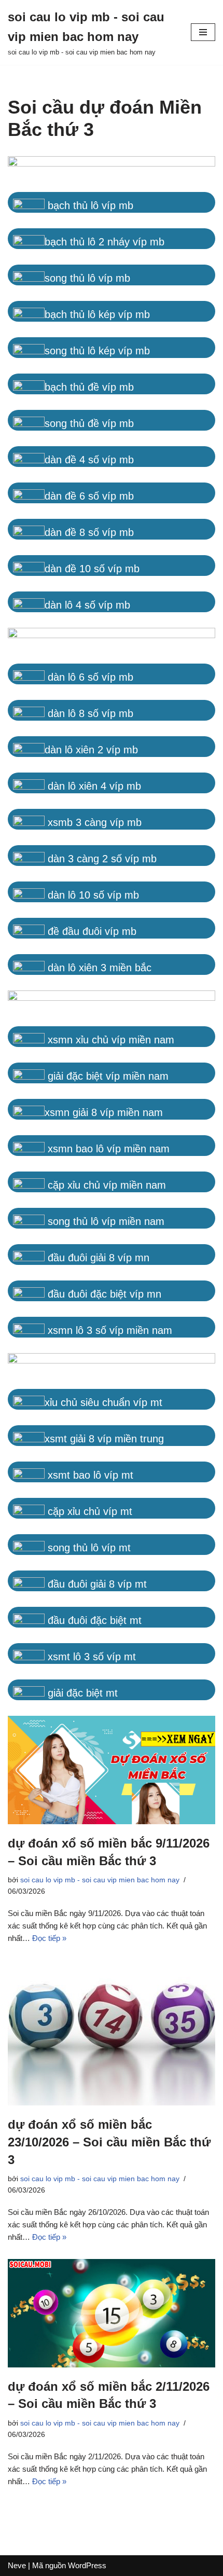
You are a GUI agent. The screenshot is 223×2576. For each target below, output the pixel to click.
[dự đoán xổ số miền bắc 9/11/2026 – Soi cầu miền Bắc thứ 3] (112, 1770)
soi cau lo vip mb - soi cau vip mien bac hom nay (100, 1880)
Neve (17, 2565)
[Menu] (203, 32)
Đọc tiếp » (49, 1938)
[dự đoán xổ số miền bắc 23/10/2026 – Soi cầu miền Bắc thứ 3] (112, 2033)
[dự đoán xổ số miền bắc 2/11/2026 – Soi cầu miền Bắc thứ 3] (112, 2313)
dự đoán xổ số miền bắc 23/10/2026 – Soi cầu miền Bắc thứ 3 (109, 2142)
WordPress (87, 2565)
